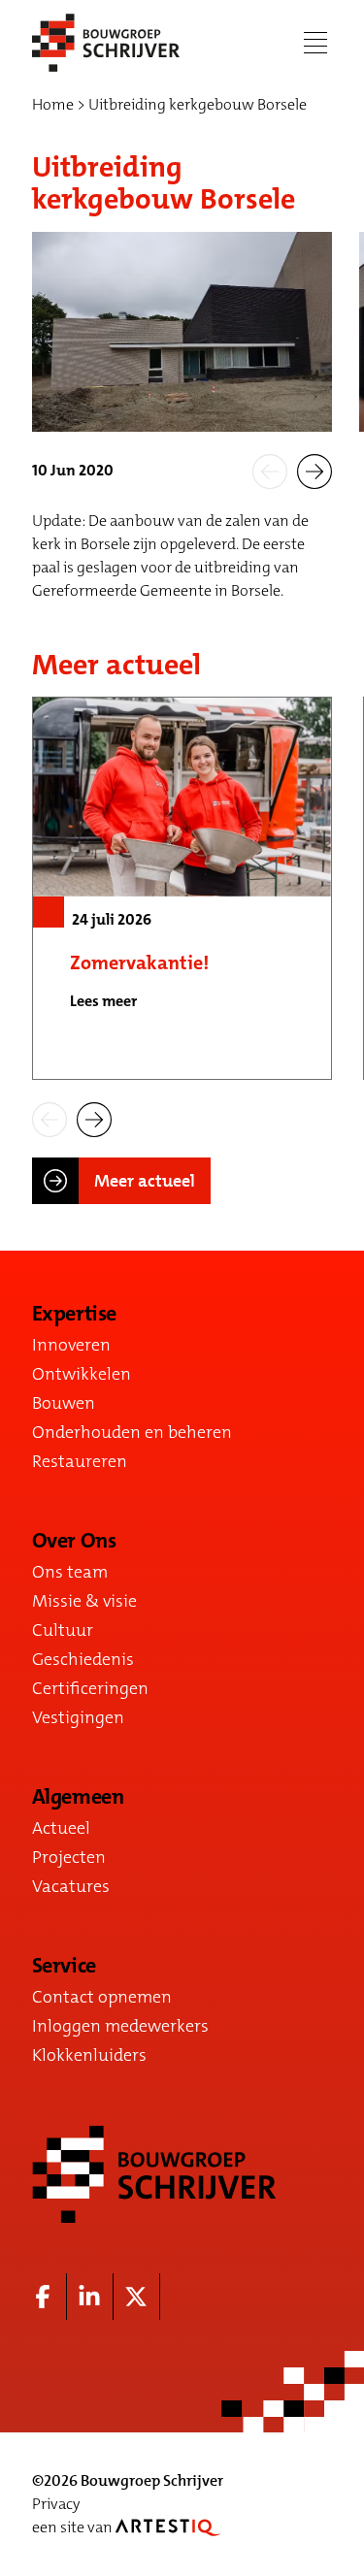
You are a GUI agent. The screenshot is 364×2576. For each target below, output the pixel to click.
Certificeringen (90, 1688)
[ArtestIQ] (168, 2527)
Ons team (70, 1572)
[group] (182, 888)
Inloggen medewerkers (120, 2026)
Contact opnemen (102, 1997)
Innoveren (71, 1345)
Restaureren (80, 1461)
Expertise (74, 1314)
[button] (270, 471)
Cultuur (63, 1630)
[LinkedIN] (90, 2297)
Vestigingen (78, 1717)
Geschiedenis (83, 1659)
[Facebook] (44, 2297)
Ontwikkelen (82, 1374)
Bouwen (64, 1403)
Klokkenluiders (89, 2055)
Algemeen (78, 1797)
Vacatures (71, 1886)
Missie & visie (84, 1601)
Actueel (61, 1828)
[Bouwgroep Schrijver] (106, 43)
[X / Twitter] (137, 2297)
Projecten (69, 1857)
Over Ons (74, 1541)
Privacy (56, 2504)
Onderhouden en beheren (132, 1432)
